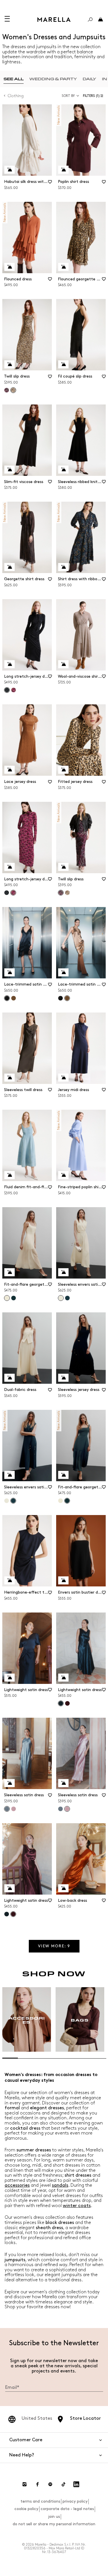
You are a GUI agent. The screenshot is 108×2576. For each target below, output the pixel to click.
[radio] (14, 79)
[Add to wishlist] (50, 184)
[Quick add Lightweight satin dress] (10, 1678)
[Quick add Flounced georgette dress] (63, 267)
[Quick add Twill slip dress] (10, 364)
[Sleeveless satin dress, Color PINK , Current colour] (67, 1809)
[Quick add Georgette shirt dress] (10, 567)
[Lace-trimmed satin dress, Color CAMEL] (14, 998)
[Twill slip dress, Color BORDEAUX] (7, 390)
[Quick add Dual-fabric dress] (10, 1378)
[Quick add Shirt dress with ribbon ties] (63, 567)
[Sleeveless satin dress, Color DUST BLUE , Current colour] (7, 1809)
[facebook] (37, 2484)
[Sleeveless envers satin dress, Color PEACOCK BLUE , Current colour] (13, 1501)
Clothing (16, 96)
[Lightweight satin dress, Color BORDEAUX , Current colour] (13, 1914)
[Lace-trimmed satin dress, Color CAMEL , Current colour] (67, 998)
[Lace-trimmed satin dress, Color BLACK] (60, 998)
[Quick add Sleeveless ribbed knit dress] (63, 470)
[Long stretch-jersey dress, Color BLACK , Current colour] (7, 690)
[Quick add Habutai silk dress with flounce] (10, 170)
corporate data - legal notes (67, 2509)
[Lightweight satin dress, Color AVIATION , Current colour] (61, 1703)
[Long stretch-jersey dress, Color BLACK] (7, 893)
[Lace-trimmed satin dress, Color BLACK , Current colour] (7, 998)
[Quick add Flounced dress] (10, 267)
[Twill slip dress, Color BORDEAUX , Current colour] (61, 893)
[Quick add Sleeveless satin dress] (10, 1783)
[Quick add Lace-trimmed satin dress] (10, 972)
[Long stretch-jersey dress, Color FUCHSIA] (14, 690)
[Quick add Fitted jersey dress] (63, 770)
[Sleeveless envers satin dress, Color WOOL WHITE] (7, 1501)
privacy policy (75, 2501)
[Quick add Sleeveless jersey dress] (63, 1378)
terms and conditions (40, 2501)
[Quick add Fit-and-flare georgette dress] (10, 1272)
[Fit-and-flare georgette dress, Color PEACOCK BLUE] (14, 1298)
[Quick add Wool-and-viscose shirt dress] (63, 664)
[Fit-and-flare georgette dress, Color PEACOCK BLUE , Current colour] (67, 1501)
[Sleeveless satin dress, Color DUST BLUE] (60, 1809)
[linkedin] (76, 2484)
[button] (94, 96)
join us (54, 2517)
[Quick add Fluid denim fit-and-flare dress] (10, 1175)
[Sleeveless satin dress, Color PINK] (14, 1809)
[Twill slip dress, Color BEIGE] (67, 893)
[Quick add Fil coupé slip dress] (63, 364)
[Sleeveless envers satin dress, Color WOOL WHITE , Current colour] (61, 1298)
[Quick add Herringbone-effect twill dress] (10, 1580)
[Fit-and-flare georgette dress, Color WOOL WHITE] (60, 1501)
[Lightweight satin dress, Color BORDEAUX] (67, 1703)
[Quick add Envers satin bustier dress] (63, 1580)
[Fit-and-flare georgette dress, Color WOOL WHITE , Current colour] (7, 1298)
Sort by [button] (68, 96)
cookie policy (26, 2509)
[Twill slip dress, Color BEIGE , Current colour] (13, 390)
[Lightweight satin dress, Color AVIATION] (7, 1914)
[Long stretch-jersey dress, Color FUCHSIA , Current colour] (13, 893)
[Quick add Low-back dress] (63, 1888)
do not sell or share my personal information (54, 2524)
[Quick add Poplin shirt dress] (63, 170)
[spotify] (50, 2484)
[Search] (90, 19)
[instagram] (24, 2484)
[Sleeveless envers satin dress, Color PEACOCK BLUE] (67, 1298)
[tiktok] (63, 2484)
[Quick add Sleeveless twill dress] (10, 1078)
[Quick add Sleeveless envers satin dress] (63, 1272)
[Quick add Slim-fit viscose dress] (10, 470)
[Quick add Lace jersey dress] (10, 770)
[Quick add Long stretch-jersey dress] (10, 664)
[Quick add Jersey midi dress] (63, 1078)
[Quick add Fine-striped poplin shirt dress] (63, 1175)
